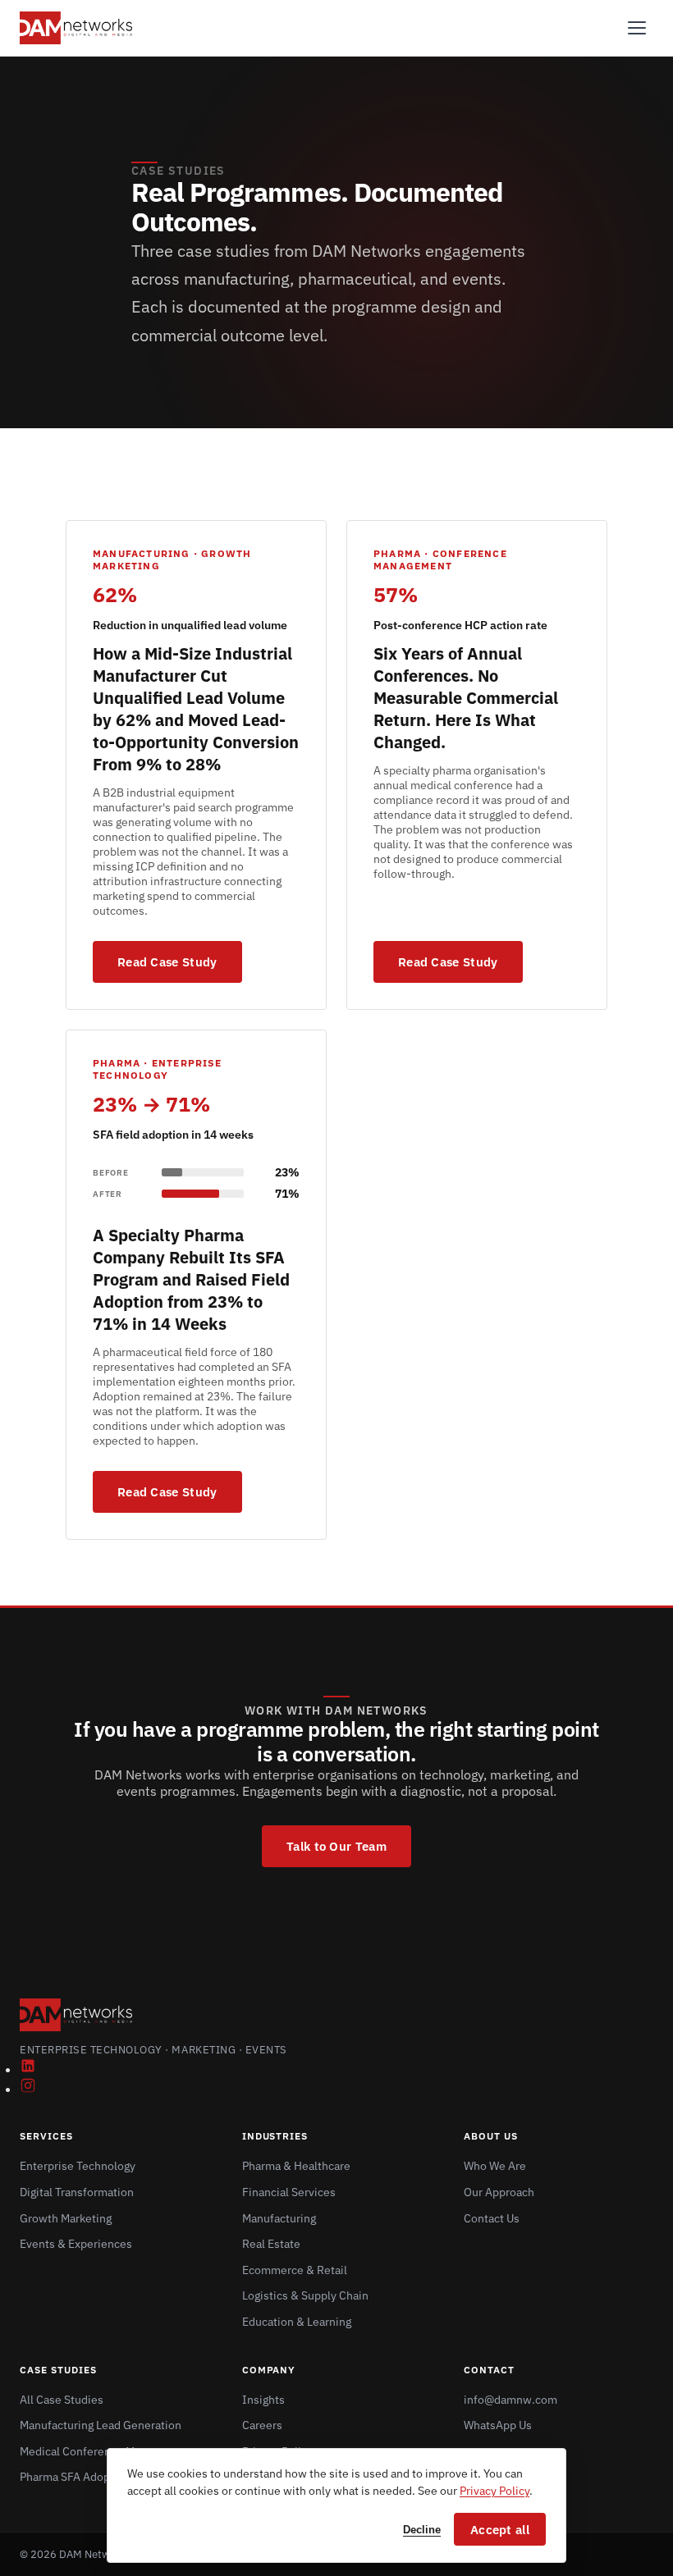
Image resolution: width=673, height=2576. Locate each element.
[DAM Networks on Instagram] (28, 2089)
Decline (422, 2530)
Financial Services (289, 2192)
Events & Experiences (76, 2244)
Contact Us (492, 2218)
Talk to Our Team (336, 1846)
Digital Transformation (77, 2192)
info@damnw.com (510, 2400)
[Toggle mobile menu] (637, 28)
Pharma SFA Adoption (75, 2477)
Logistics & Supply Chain (305, 2295)
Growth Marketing (66, 2218)
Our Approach (499, 2192)
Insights (263, 2400)
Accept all (500, 2530)
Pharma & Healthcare (296, 2166)
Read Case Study (167, 962)
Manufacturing (279, 2218)
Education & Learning (297, 2322)
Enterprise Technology (78, 2166)
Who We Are (495, 2166)
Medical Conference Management (106, 2451)
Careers (262, 2425)
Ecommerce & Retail (295, 2270)
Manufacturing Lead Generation (101, 2425)
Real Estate (271, 2244)
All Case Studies (62, 2400)
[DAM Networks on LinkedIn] (28, 2069)
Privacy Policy (494, 2491)
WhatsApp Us (498, 2425)
